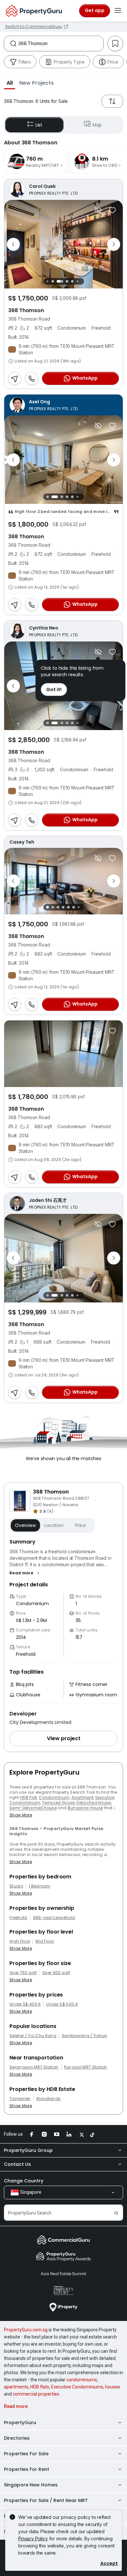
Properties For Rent (27, 2469)
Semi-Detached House (33, 1808)
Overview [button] (25, 1525)
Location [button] (54, 1525)
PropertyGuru (20, 2423)
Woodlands (49, 2099)
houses (113, 2387)
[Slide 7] (83, 281)
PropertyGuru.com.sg (26, 2330)
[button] (10, 83)
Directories (17, 2438)
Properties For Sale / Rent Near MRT (46, 2500)
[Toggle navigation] (118, 11)
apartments (16, 2387)
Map (97, 125)
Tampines (20, 2099)
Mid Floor (45, 1941)
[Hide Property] (98, 210)
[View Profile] (63, 189)
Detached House (94, 1803)
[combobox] (61, 43)
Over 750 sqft (23, 1973)
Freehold (18, 1918)
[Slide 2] (53, 281)
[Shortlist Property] (112, 210)
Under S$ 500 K (62, 2004)
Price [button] (81, 1525)
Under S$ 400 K (25, 2004)
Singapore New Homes (31, 2485)
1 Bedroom (40, 1886)
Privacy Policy (33, 2539)
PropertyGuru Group (28, 2150)
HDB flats (40, 2387)
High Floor (20, 1941)
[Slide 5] (72, 281)
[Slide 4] (67, 281)
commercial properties (36, 2394)
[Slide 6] (77, 281)
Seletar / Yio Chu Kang (33, 2036)
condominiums (82, 2380)
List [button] (39, 125)
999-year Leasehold (54, 1918)
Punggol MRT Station (86, 2067)
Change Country (24, 2181)
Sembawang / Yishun (85, 2036)
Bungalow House (85, 1808)
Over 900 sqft (56, 1973)
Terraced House (58, 1803)
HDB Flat (29, 1797)
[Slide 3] (60, 281)
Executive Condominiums (77, 2387)
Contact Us (17, 2164)
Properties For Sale (26, 2454)
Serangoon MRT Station (34, 2067)
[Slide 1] (47, 281)
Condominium (54, 1797)
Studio (16, 1886)
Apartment (82, 1797)
